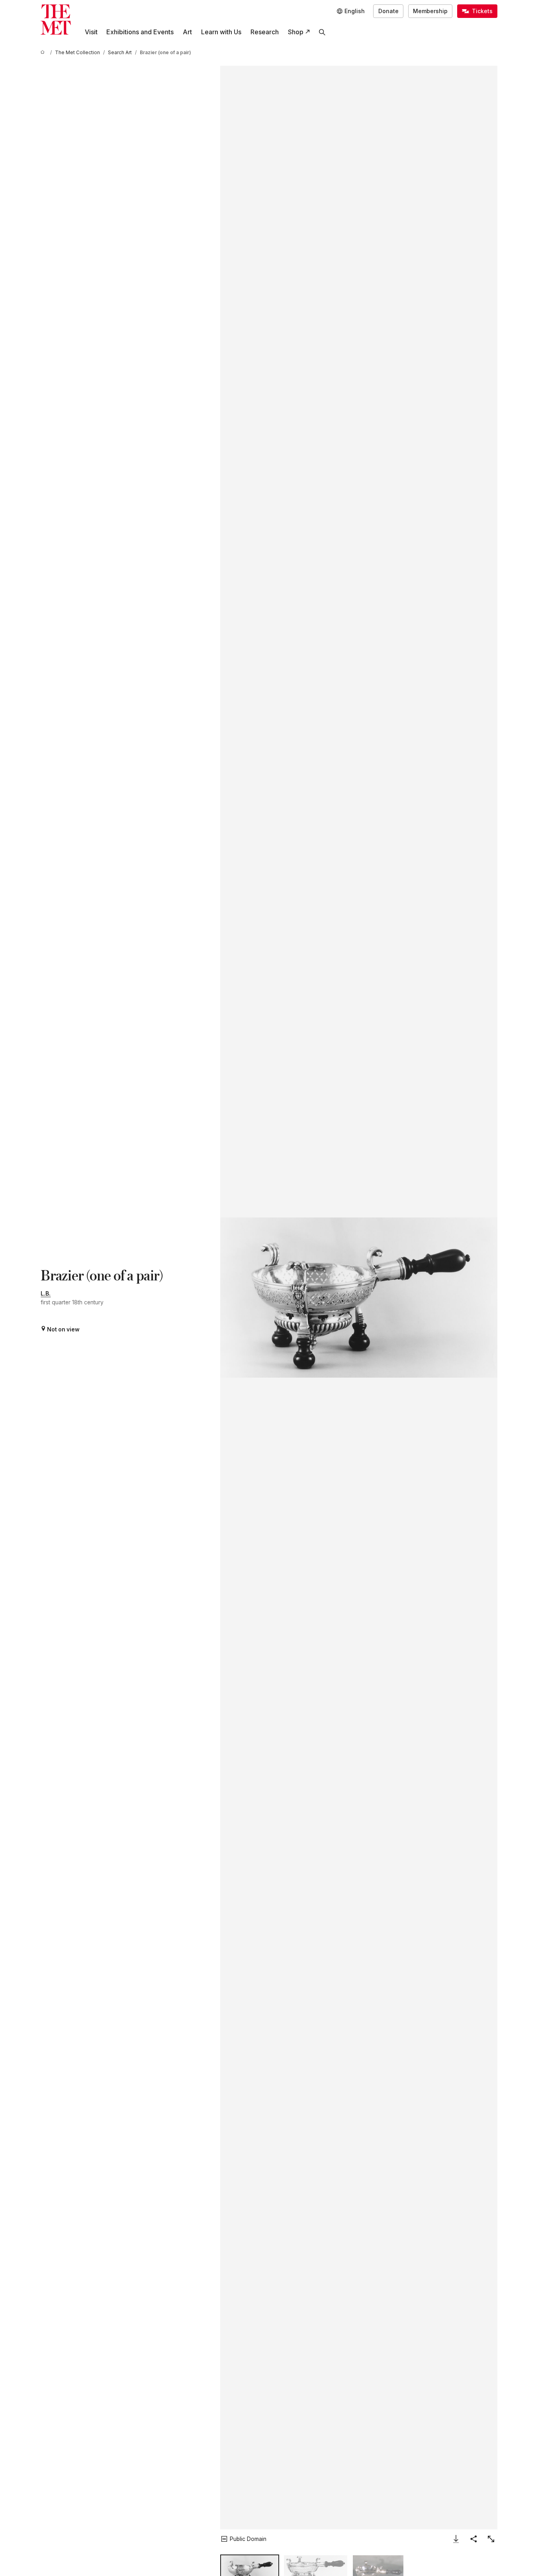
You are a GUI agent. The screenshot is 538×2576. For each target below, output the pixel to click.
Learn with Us (221, 32)
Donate (388, 11)
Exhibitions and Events (140, 32)
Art (187, 32)
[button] (359, 1297)
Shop (296, 32)
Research (265, 32)
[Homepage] (56, 20)
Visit (91, 32)
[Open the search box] (322, 32)
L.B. (46, 1294)
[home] (44, 53)
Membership (430, 11)
